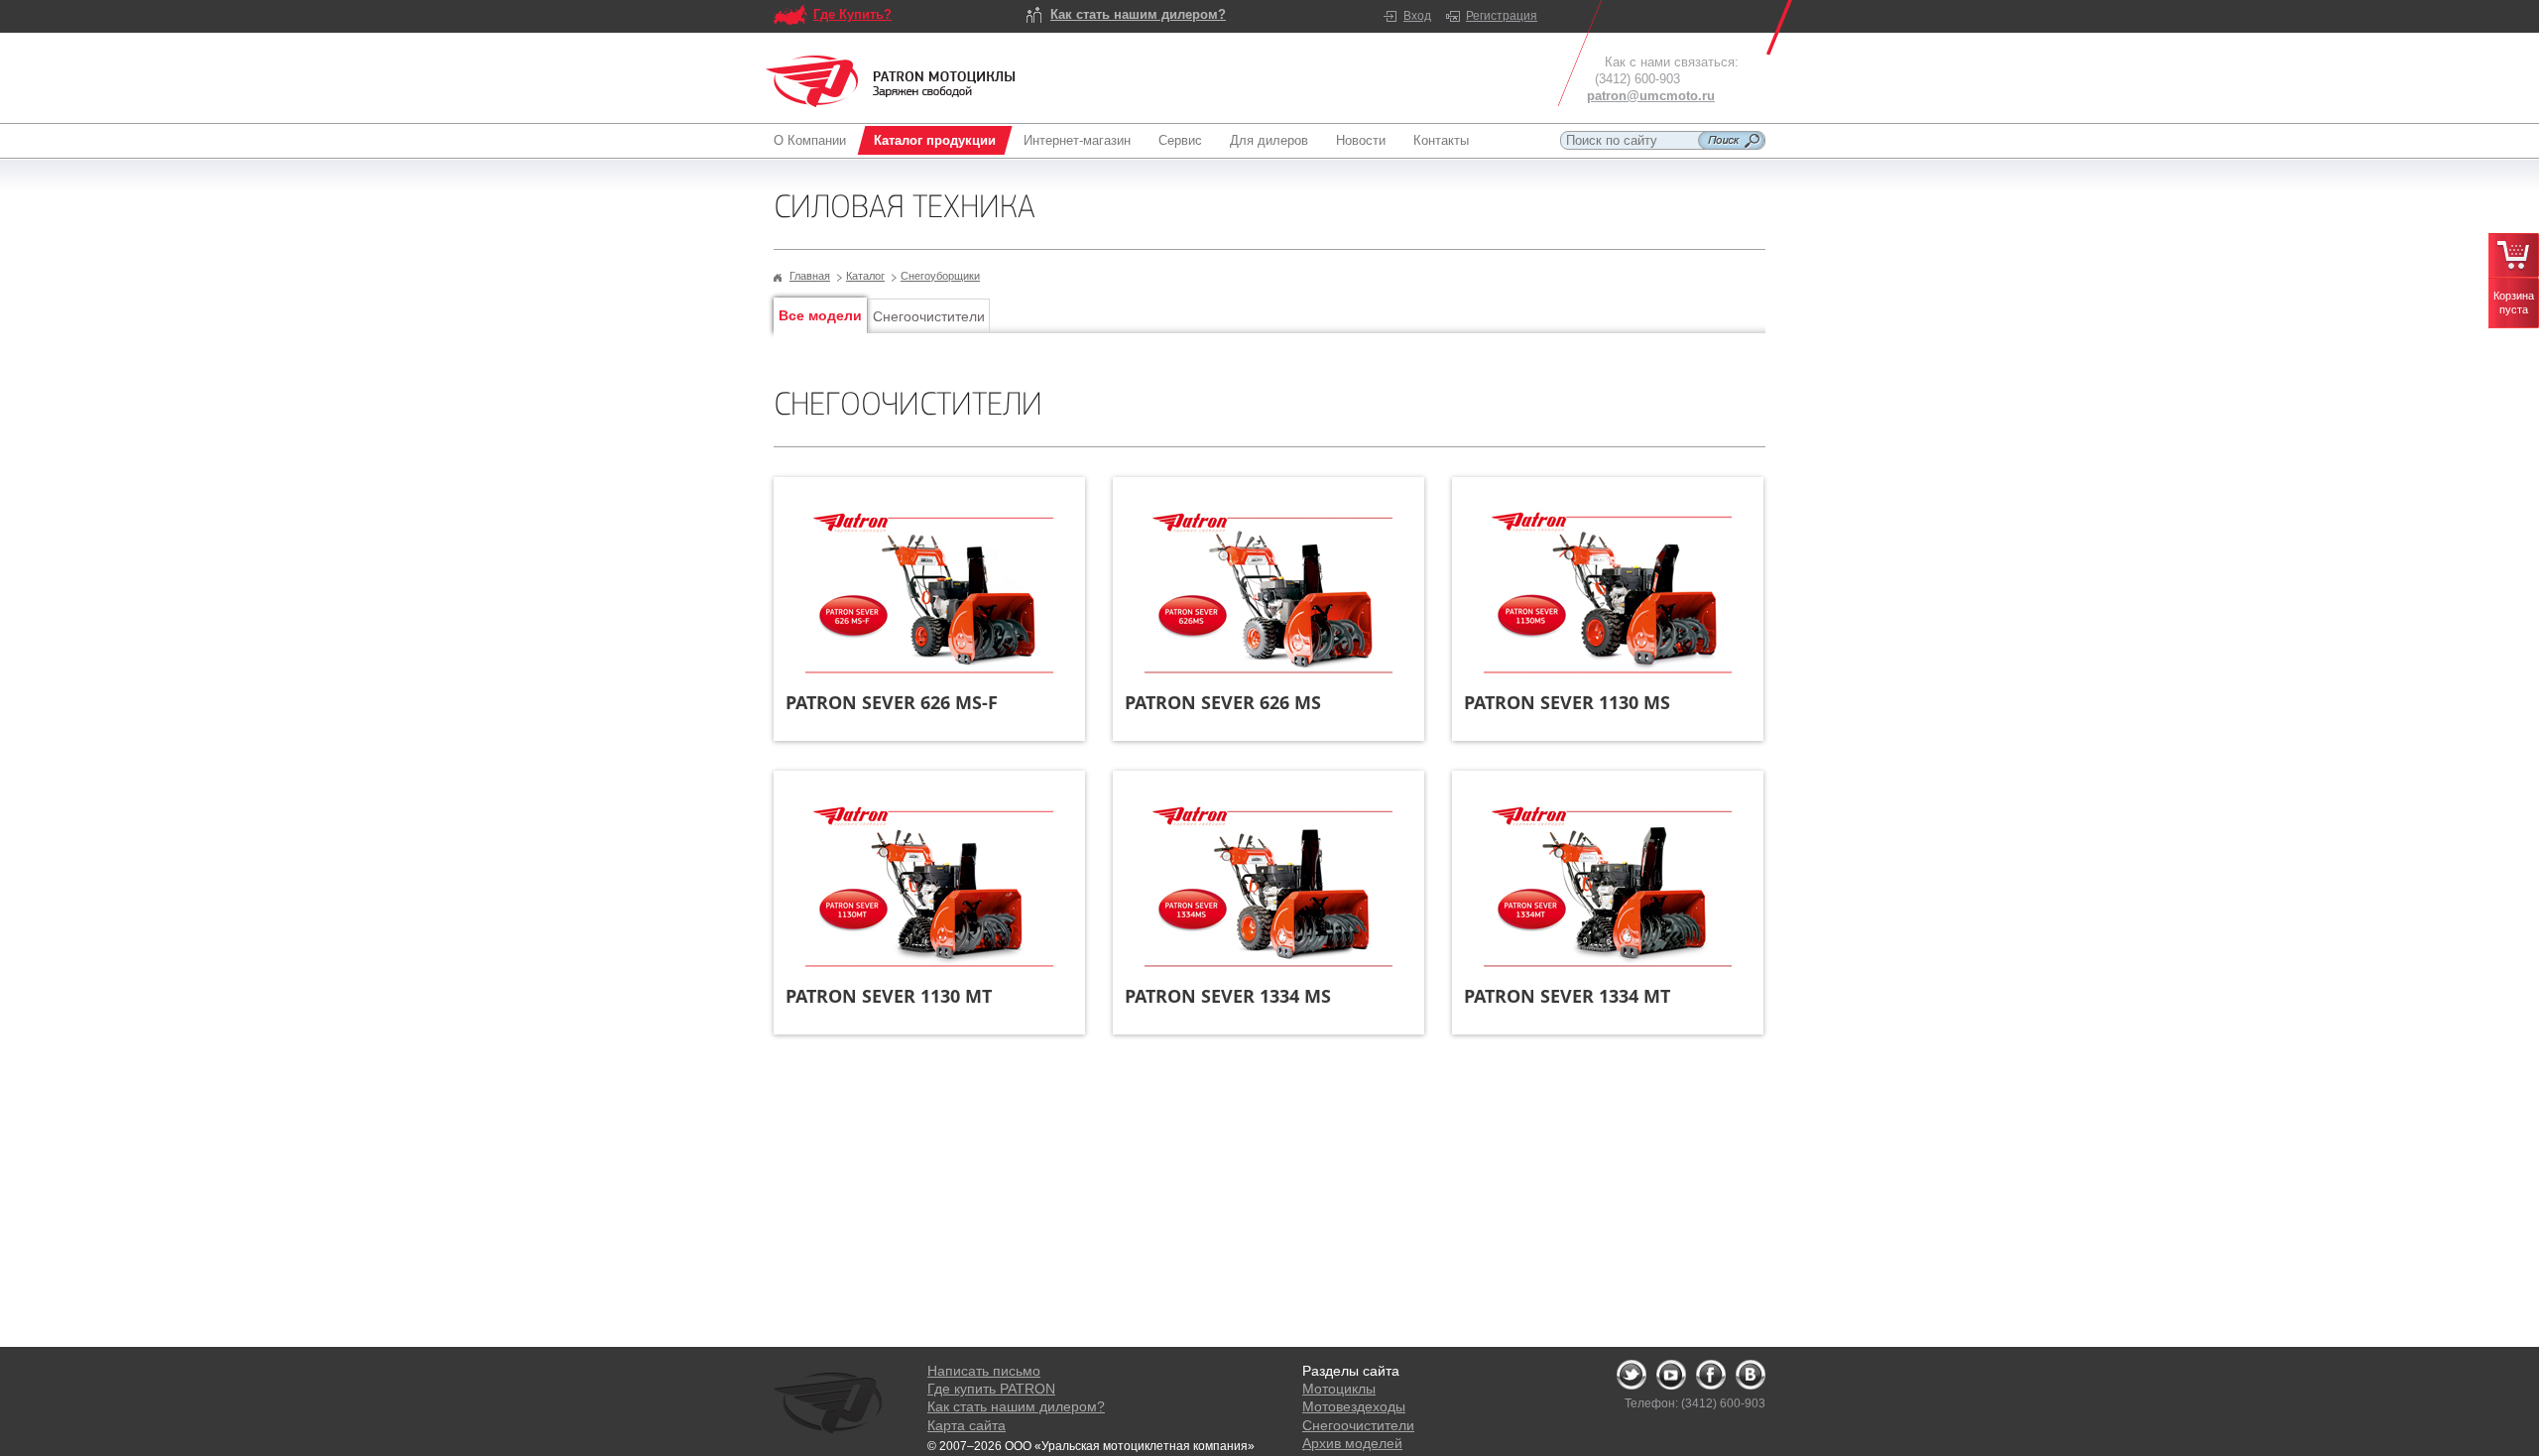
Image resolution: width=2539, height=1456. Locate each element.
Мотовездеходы (1354, 1406)
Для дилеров (1269, 140)
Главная (810, 276)
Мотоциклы (1339, 1389)
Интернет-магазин (1077, 140)
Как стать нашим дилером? (1138, 14)
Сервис (1180, 140)
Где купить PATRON (991, 1389)
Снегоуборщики (940, 276)
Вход (1417, 16)
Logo (891, 81)
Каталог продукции (935, 140)
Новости (1361, 140)
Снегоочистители (929, 316)
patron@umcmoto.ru (1651, 96)
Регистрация (1502, 16)
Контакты (1441, 140)
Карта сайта (967, 1425)
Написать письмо (984, 1371)
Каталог (865, 276)
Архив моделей (1352, 1443)
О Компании (810, 140)
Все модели (820, 315)
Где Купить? (852, 14)
